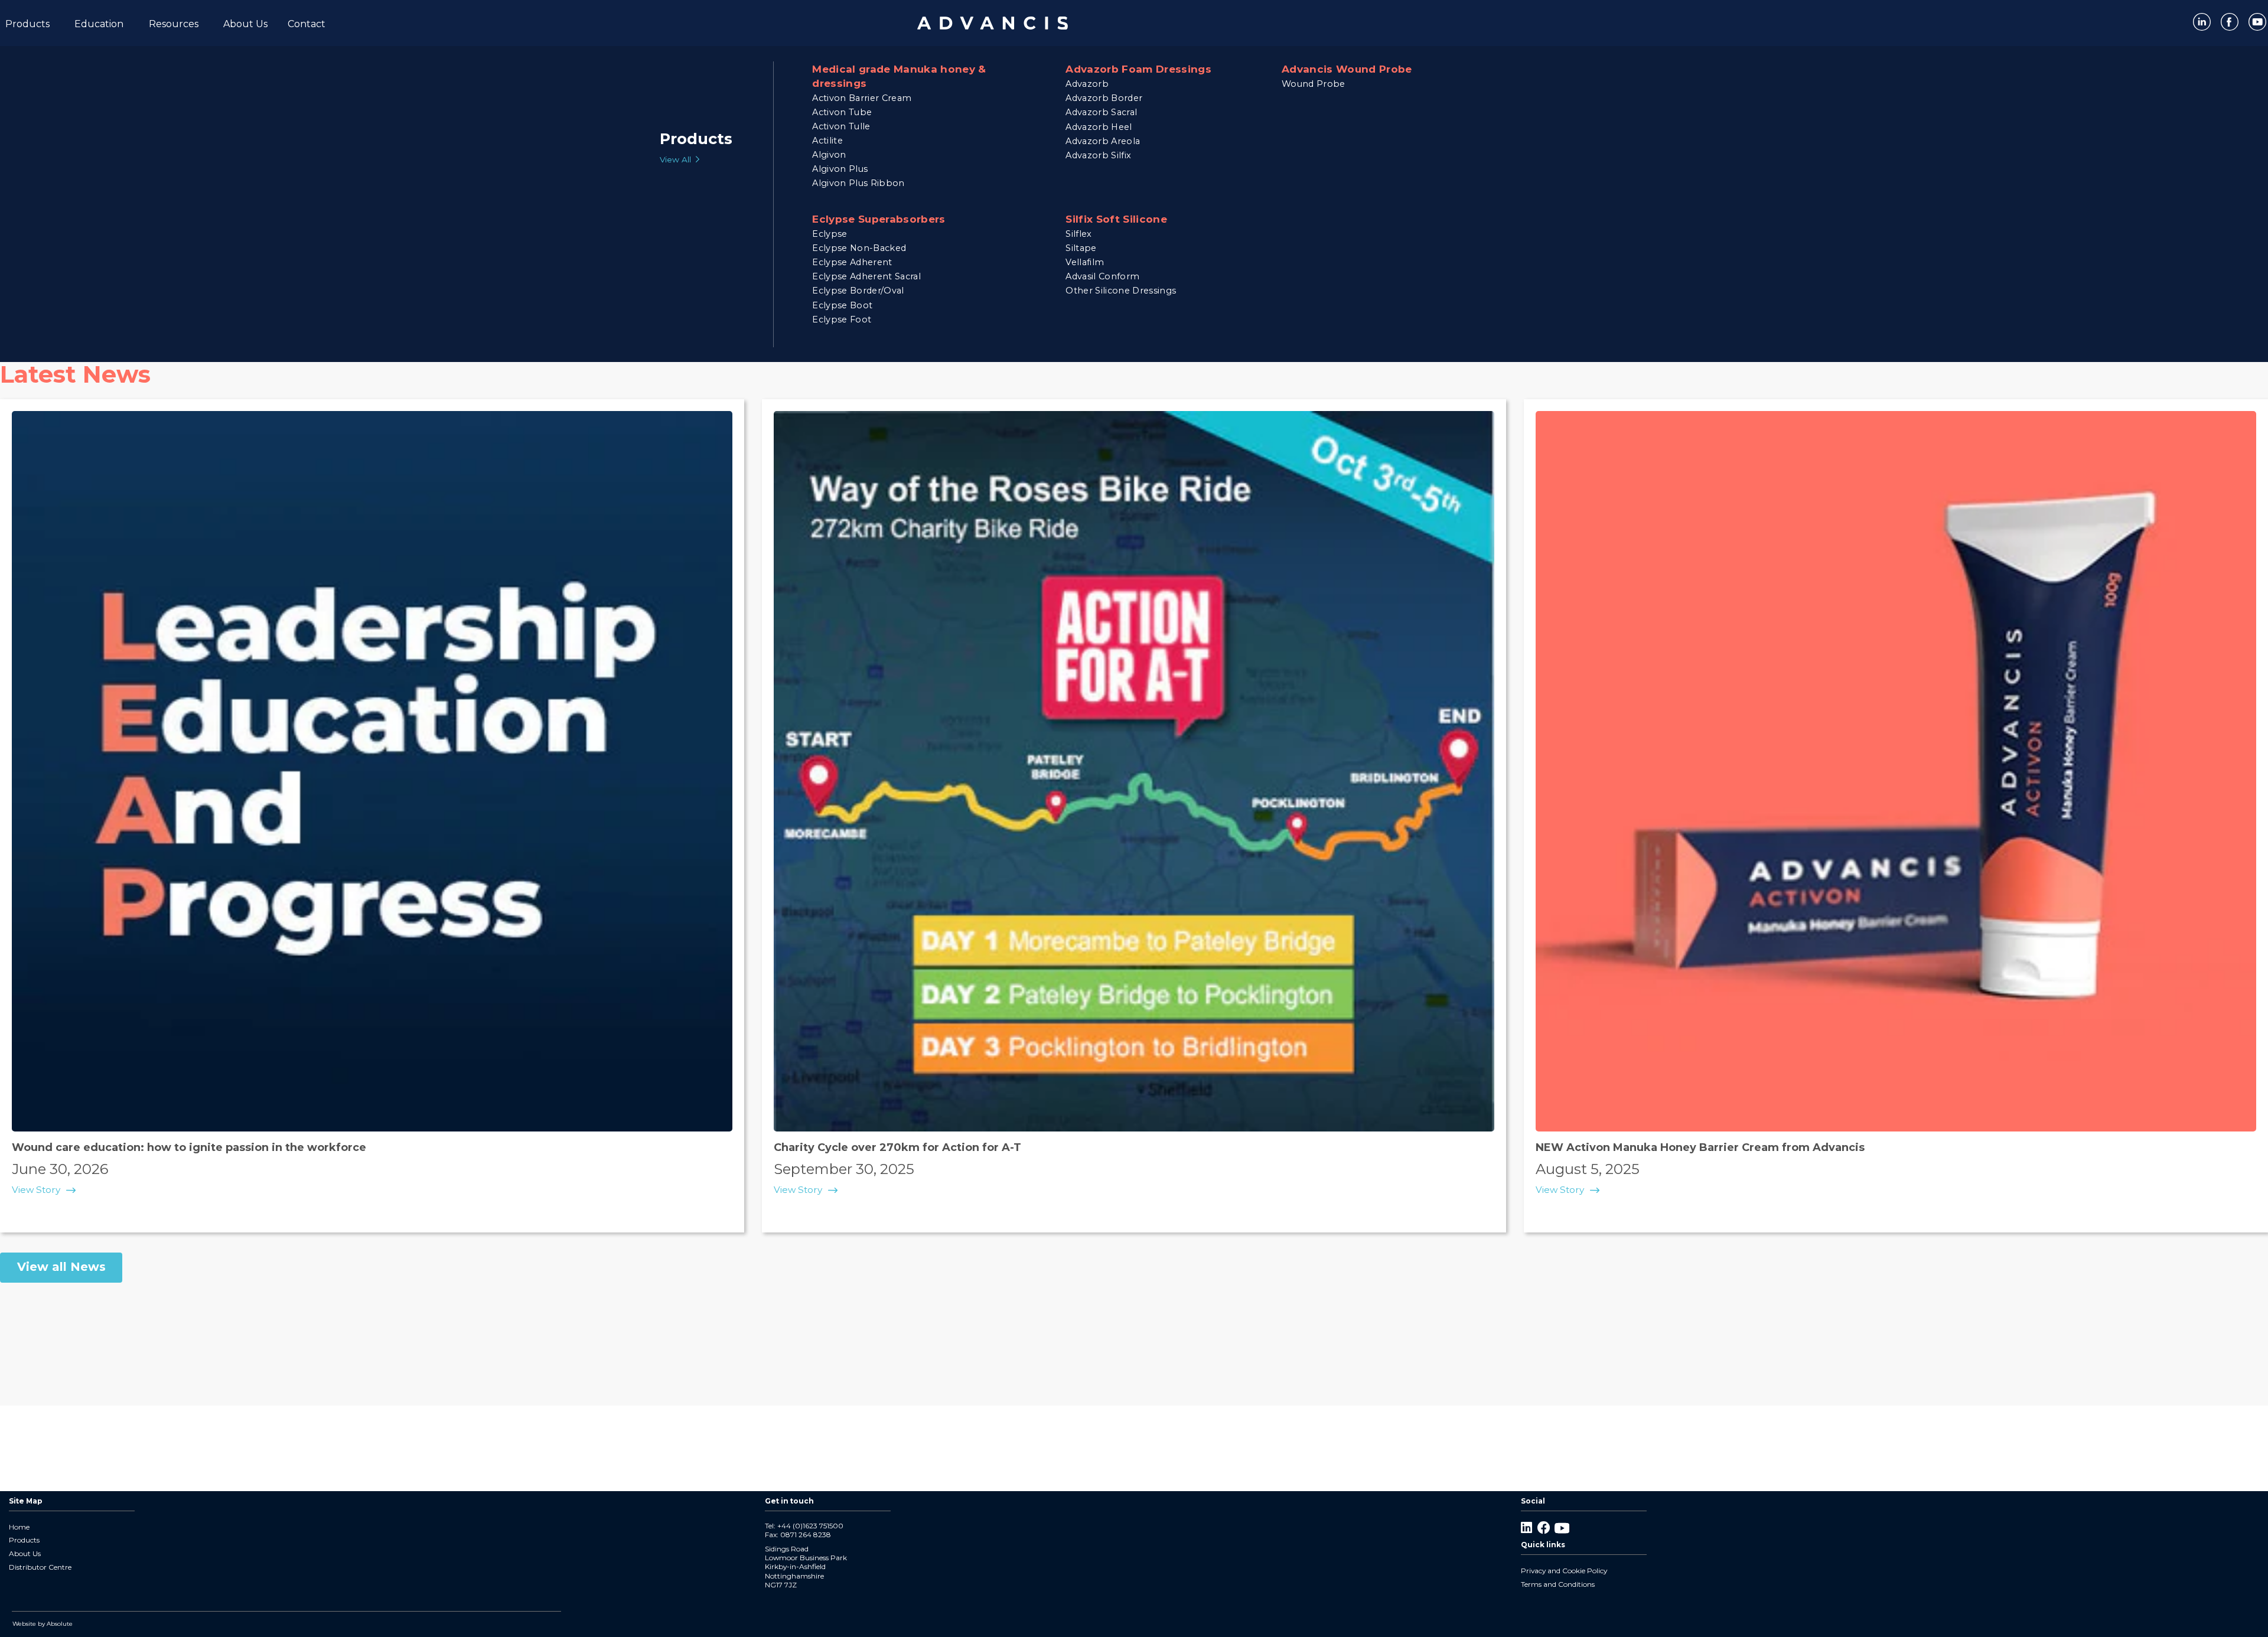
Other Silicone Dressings (1121, 291)
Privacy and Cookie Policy (1564, 1571)
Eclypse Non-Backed (859, 248)
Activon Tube (842, 112)
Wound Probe (1314, 84)
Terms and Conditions (1558, 1584)
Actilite (827, 141)
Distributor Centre (40, 1567)
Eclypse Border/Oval (858, 291)
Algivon (829, 155)
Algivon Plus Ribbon (858, 183)
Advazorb (1087, 84)
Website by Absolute (43, 1624)
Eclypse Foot (842, 319)
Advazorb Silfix (1098, 155)
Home (19, 1527)
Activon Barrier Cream (862, 98)
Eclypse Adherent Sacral (866, 276)
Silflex (1078, 234)
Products (24, 1540)
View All (675, 159)
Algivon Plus (840, 169)
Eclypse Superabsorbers (879, 219)
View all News (61, 1267)
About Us (25, 1553)
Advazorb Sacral (1101, 112)
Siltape (1081, 248)
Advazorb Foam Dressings (1138, 69)
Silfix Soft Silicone (1116, 219)
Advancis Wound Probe (1347, 69)
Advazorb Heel (1099, 127)
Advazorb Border (1104, 98)
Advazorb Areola (1103, 141)
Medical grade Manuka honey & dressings (899, 76)
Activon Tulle (841, 126)
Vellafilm (1085, 262)
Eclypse (830, 234)
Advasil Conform (1102, 276)
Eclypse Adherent (852, 262)
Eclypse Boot (842, 305)
